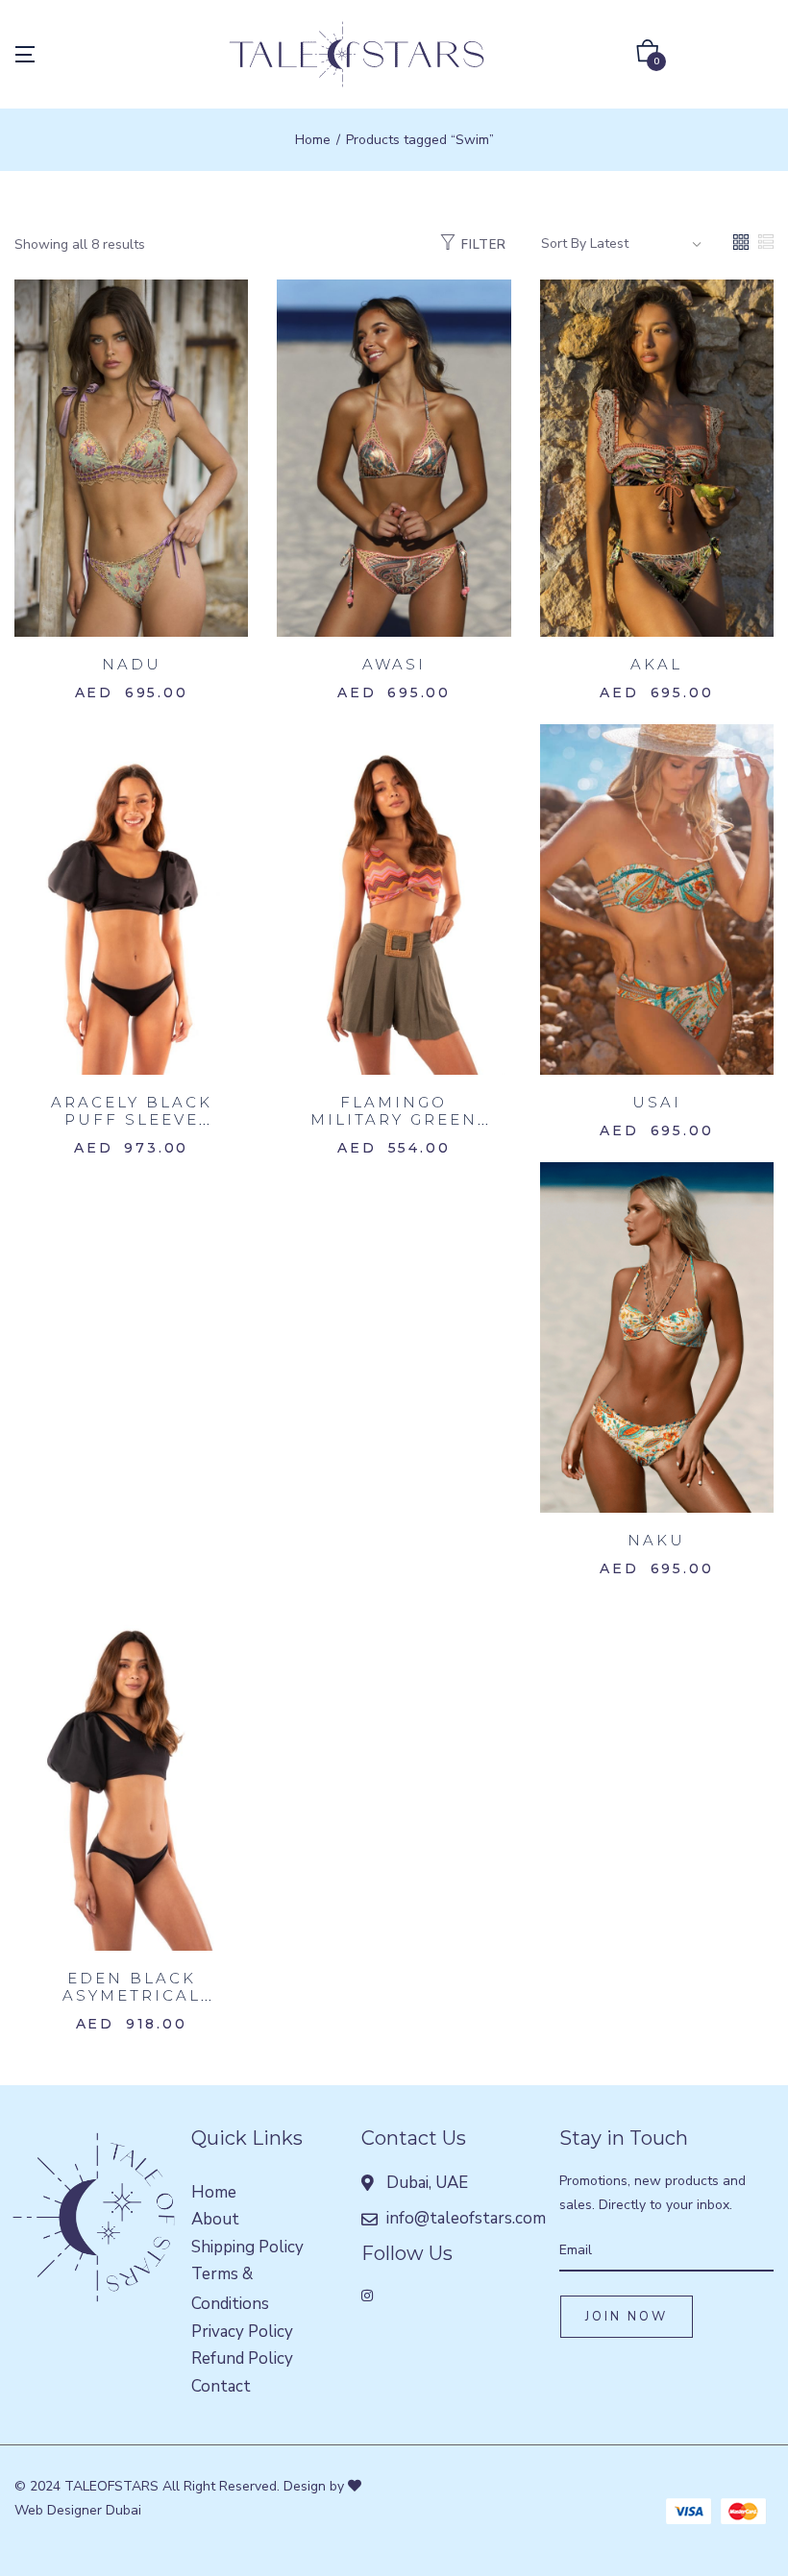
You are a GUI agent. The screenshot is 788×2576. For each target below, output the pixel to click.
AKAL (656, 664)
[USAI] (657, 899)
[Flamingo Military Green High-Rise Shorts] (394, 899)
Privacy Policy (242, 2332)
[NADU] (131, 458)
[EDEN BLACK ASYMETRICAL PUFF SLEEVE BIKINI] (131, 1774)
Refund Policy (242, 2358)
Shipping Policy (247, 2247)
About (215, 2219)
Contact (221, 2386)
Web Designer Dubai (78, 2510)
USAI (657, 1102)
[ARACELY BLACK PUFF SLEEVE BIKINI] (131, 899)
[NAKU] (657, 1337)
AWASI (394, 664)
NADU (132, 664)
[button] (648, 55)
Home (313, 140)
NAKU (656, 1540)
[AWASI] (394, 458)
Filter (484, 245)
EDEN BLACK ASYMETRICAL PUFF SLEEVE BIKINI (132, 2004)
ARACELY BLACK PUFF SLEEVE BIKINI (132, 1119)
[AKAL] (657, 458)
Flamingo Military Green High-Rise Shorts (394, 1119)
